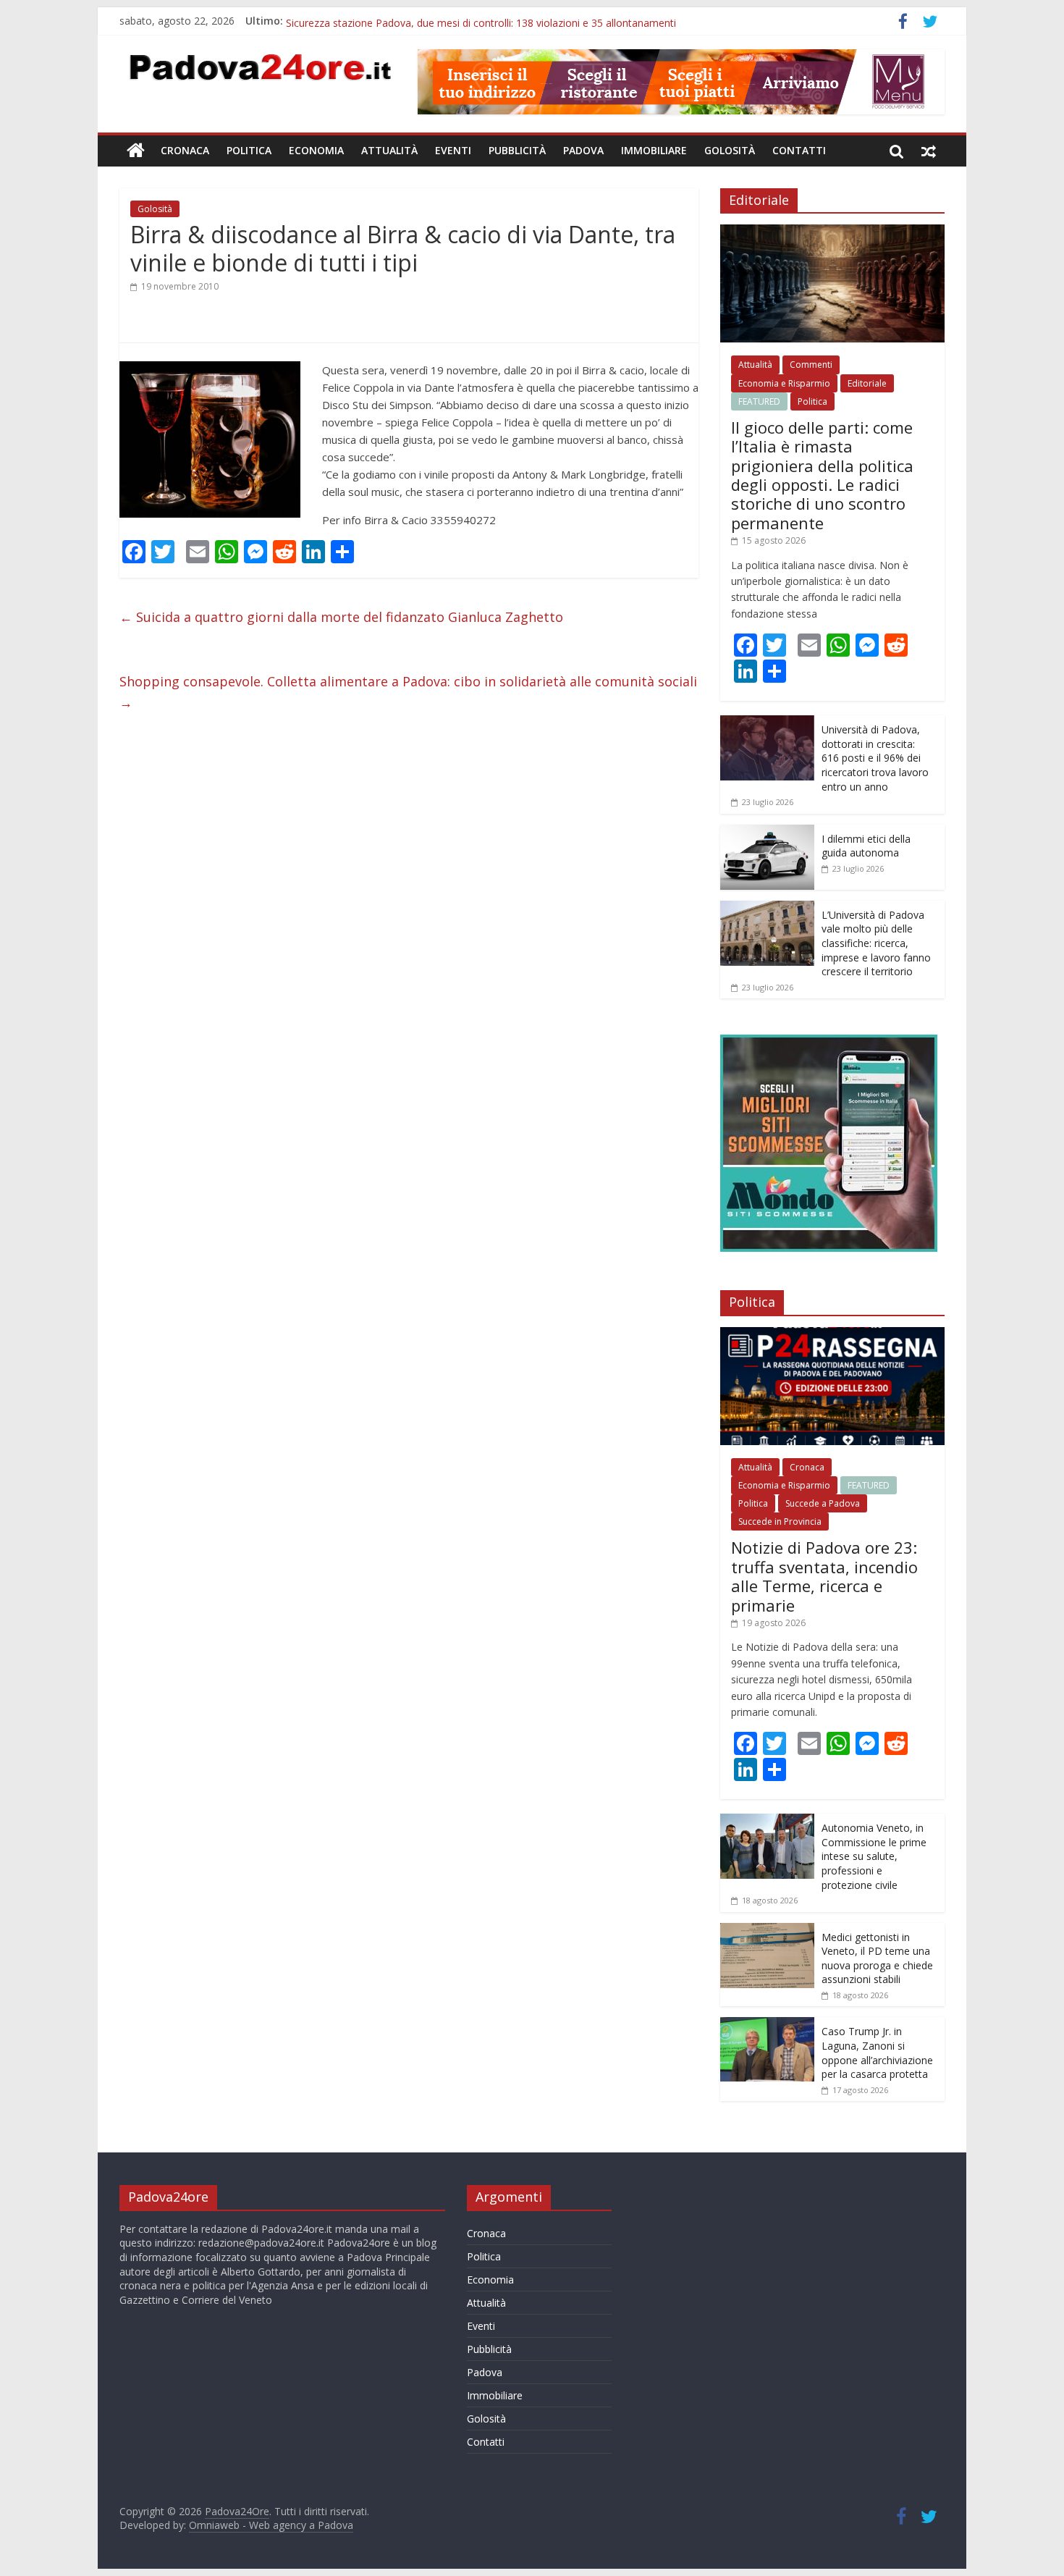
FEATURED (759, 401)
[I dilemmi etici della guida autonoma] (767, 832)
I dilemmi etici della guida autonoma (866, 846)
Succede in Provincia (780, 1521)
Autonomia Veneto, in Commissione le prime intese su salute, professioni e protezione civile (874, 1856)
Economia (316, 150)
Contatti (799, 150)
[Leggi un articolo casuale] (929, 151)
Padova (583, 150)
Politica (249, 150)
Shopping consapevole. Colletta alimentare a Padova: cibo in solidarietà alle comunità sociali (408, 692)
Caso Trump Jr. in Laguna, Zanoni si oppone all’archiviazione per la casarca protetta (877, 2053)
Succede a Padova (823, 1503)
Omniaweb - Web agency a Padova (271, 2525)
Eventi (453, 150)
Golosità (730, 150)
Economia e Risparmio (784, 383)
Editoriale (867, 383)
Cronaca (185, 150)
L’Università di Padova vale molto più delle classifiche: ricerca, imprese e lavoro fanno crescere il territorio (876, 943)
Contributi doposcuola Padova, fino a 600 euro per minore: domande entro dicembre (485, 21)
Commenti (811, 365)
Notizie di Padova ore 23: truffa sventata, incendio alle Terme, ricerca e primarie (824, 1576)
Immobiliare (654, 150)
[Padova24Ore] (136, 151)
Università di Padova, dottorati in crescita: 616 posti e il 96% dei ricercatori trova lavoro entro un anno (875, 758)
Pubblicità (517, 150)
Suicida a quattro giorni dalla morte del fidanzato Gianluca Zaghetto (341, 617)
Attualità (389, 150)
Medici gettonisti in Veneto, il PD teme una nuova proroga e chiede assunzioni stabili (877, 1958)
